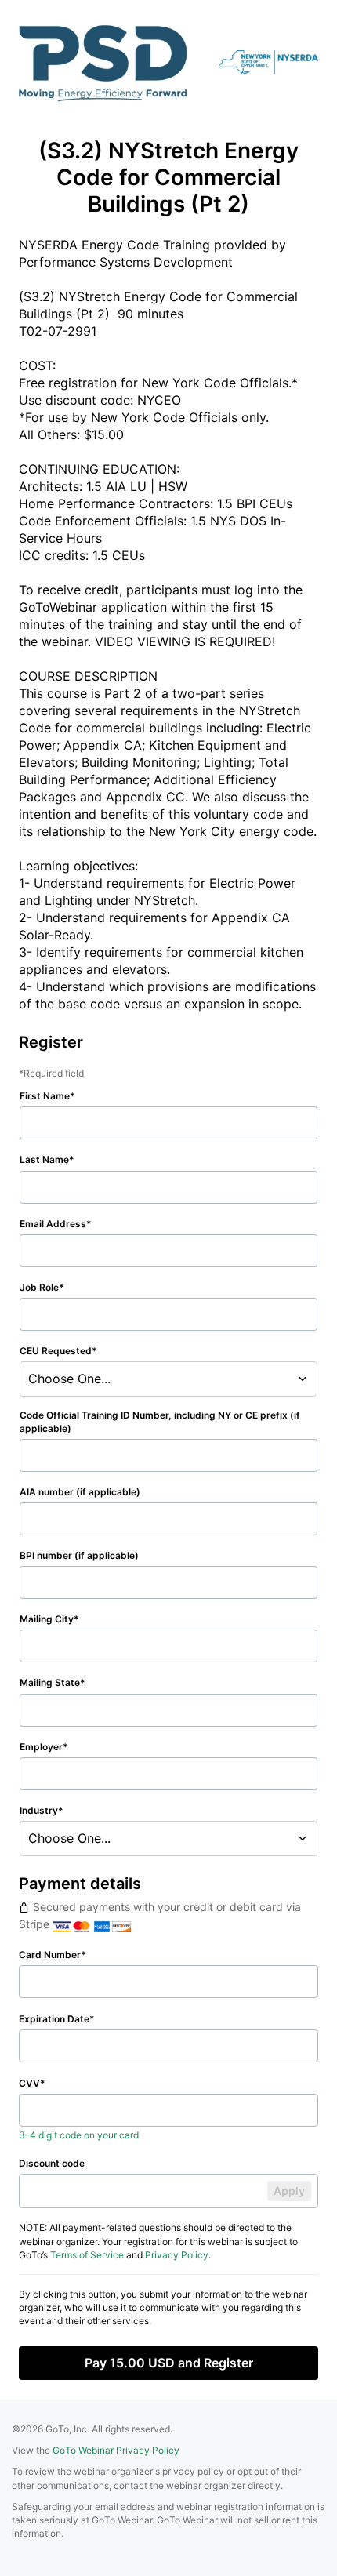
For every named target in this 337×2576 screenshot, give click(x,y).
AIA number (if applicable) (80, 1492)
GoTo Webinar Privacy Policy (116, 2450)
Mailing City (47, 1619)
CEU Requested (56, 1351)
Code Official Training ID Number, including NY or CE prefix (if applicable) (160, 1422)
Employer (41, 1747)
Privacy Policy (177, 2255)
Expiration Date (54, 2019)
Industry (39, 1810)
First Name (45, 1096)
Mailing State (50, 1682)
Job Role (39, 1287)
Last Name (44, 1159)
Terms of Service (87, 2255)
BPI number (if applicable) (79, 1555)
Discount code (52, 2163)
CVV (29, 2083)
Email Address (53, 1224)
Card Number (50, 1955)
